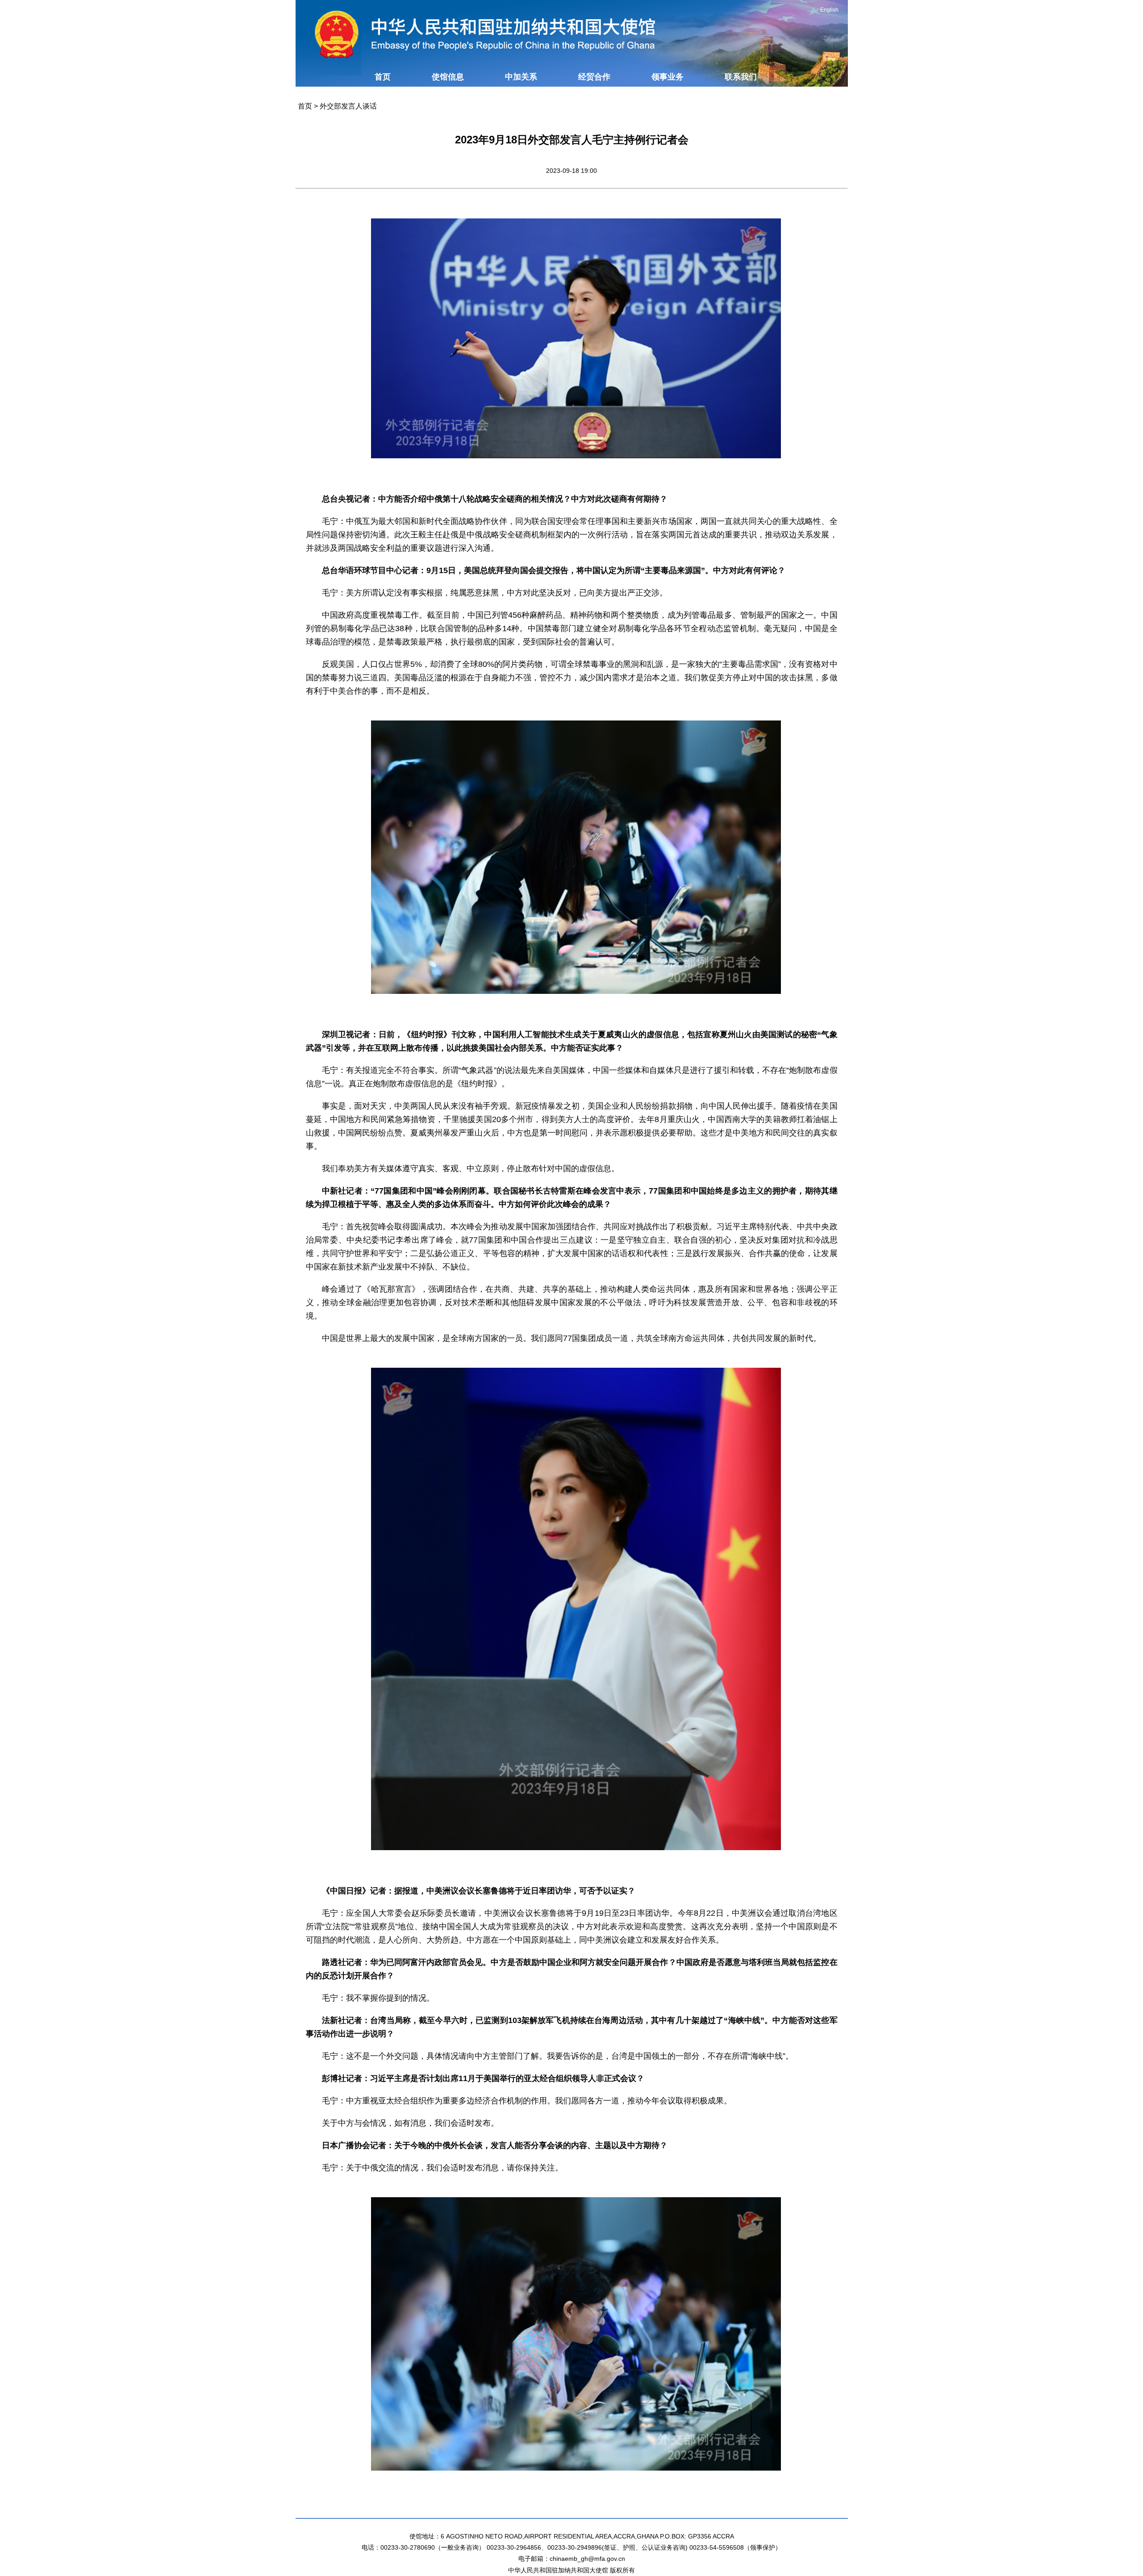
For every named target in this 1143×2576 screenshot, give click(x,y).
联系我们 (741, 77)
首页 (383, 77)
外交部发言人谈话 (348, 106)
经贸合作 (594, 77)
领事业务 (667, 77)
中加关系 (521, 77)
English (829, 10)
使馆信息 (448, 77)
